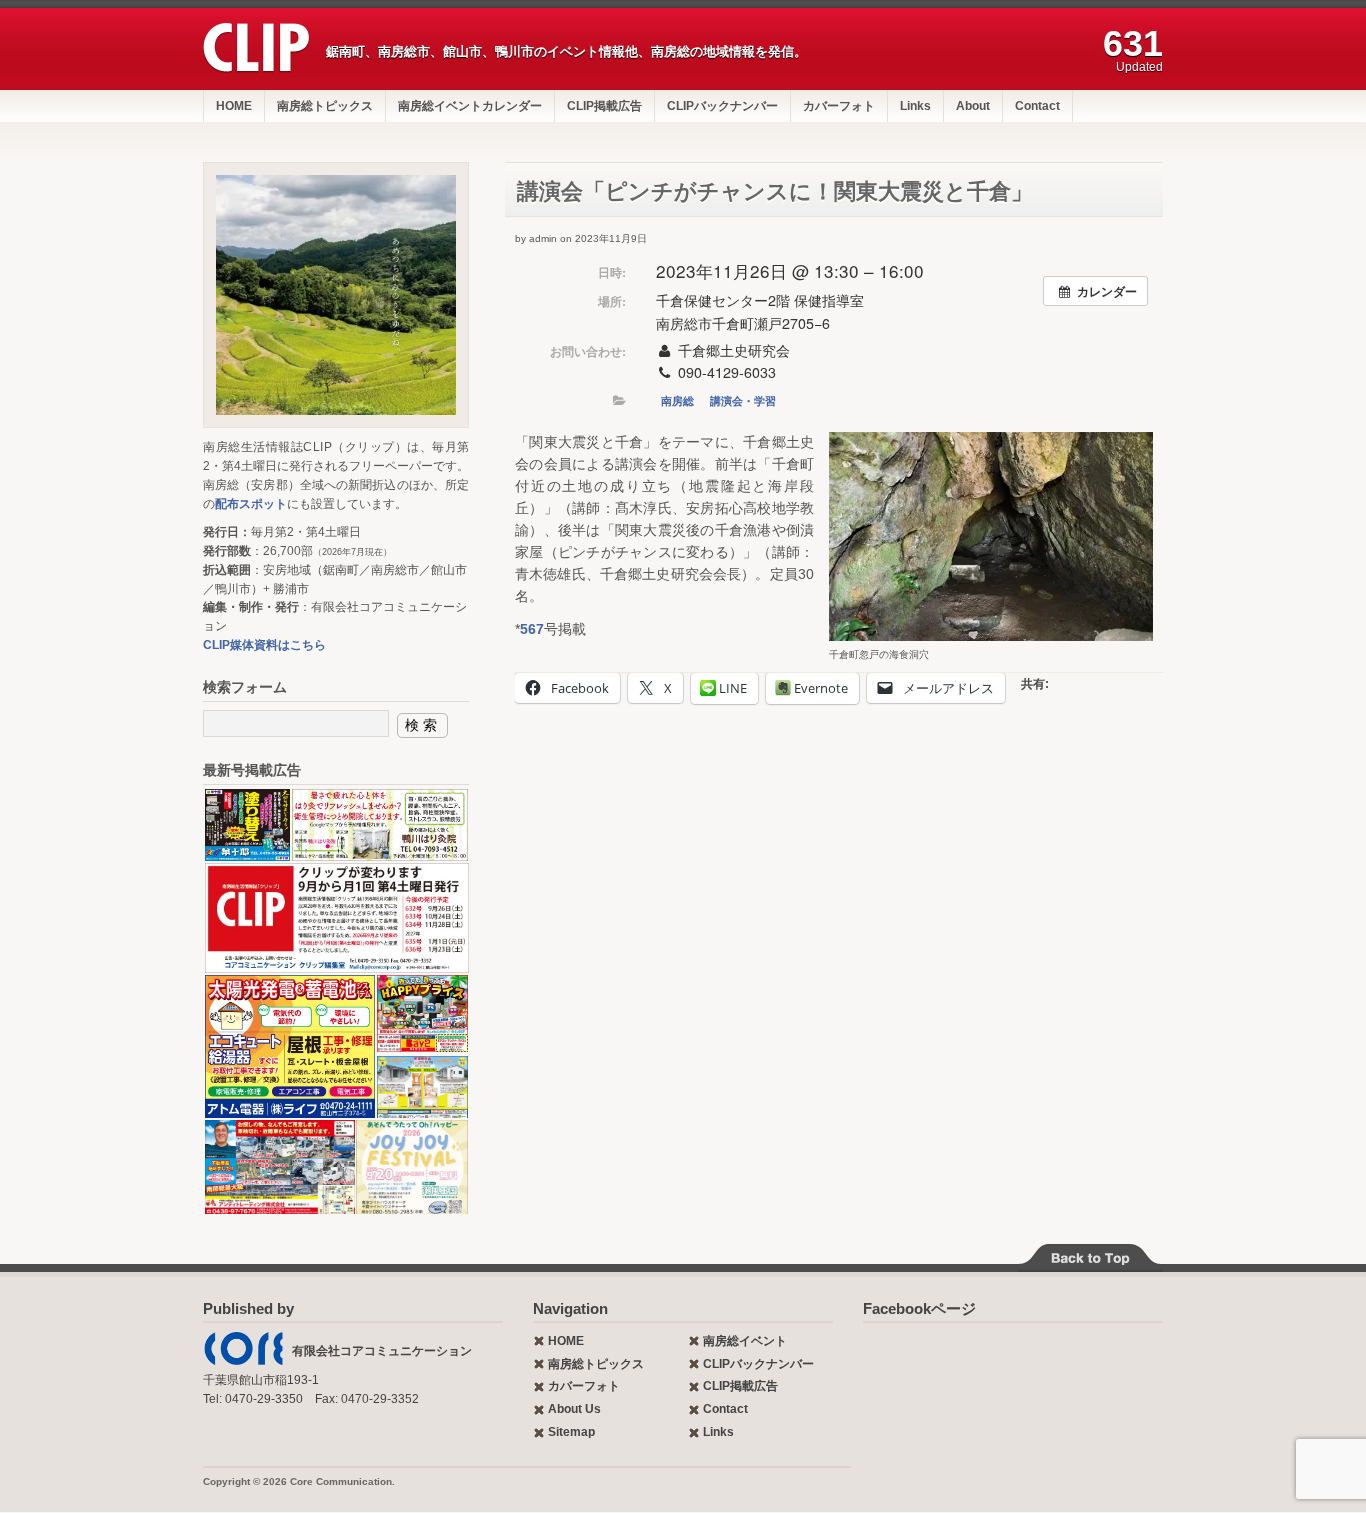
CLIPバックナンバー (722, 106)
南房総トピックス (325, 106)
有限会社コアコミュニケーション (382, 1351)
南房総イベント (745, 1341)
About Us (574, 1409)
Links (915, 106)
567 (532, 629)
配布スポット (251, 504)
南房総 (677, 400)
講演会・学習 (743, 400)
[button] (991, 536)
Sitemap (571, 1432)
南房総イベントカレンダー (470, 106)
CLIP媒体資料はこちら (264, 645)
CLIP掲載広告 (604, 106)
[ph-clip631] (336, 295)
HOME (234, 106)
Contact (1037, 106)
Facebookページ (919, 1308)
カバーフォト (839, 106)
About (973, 106)
